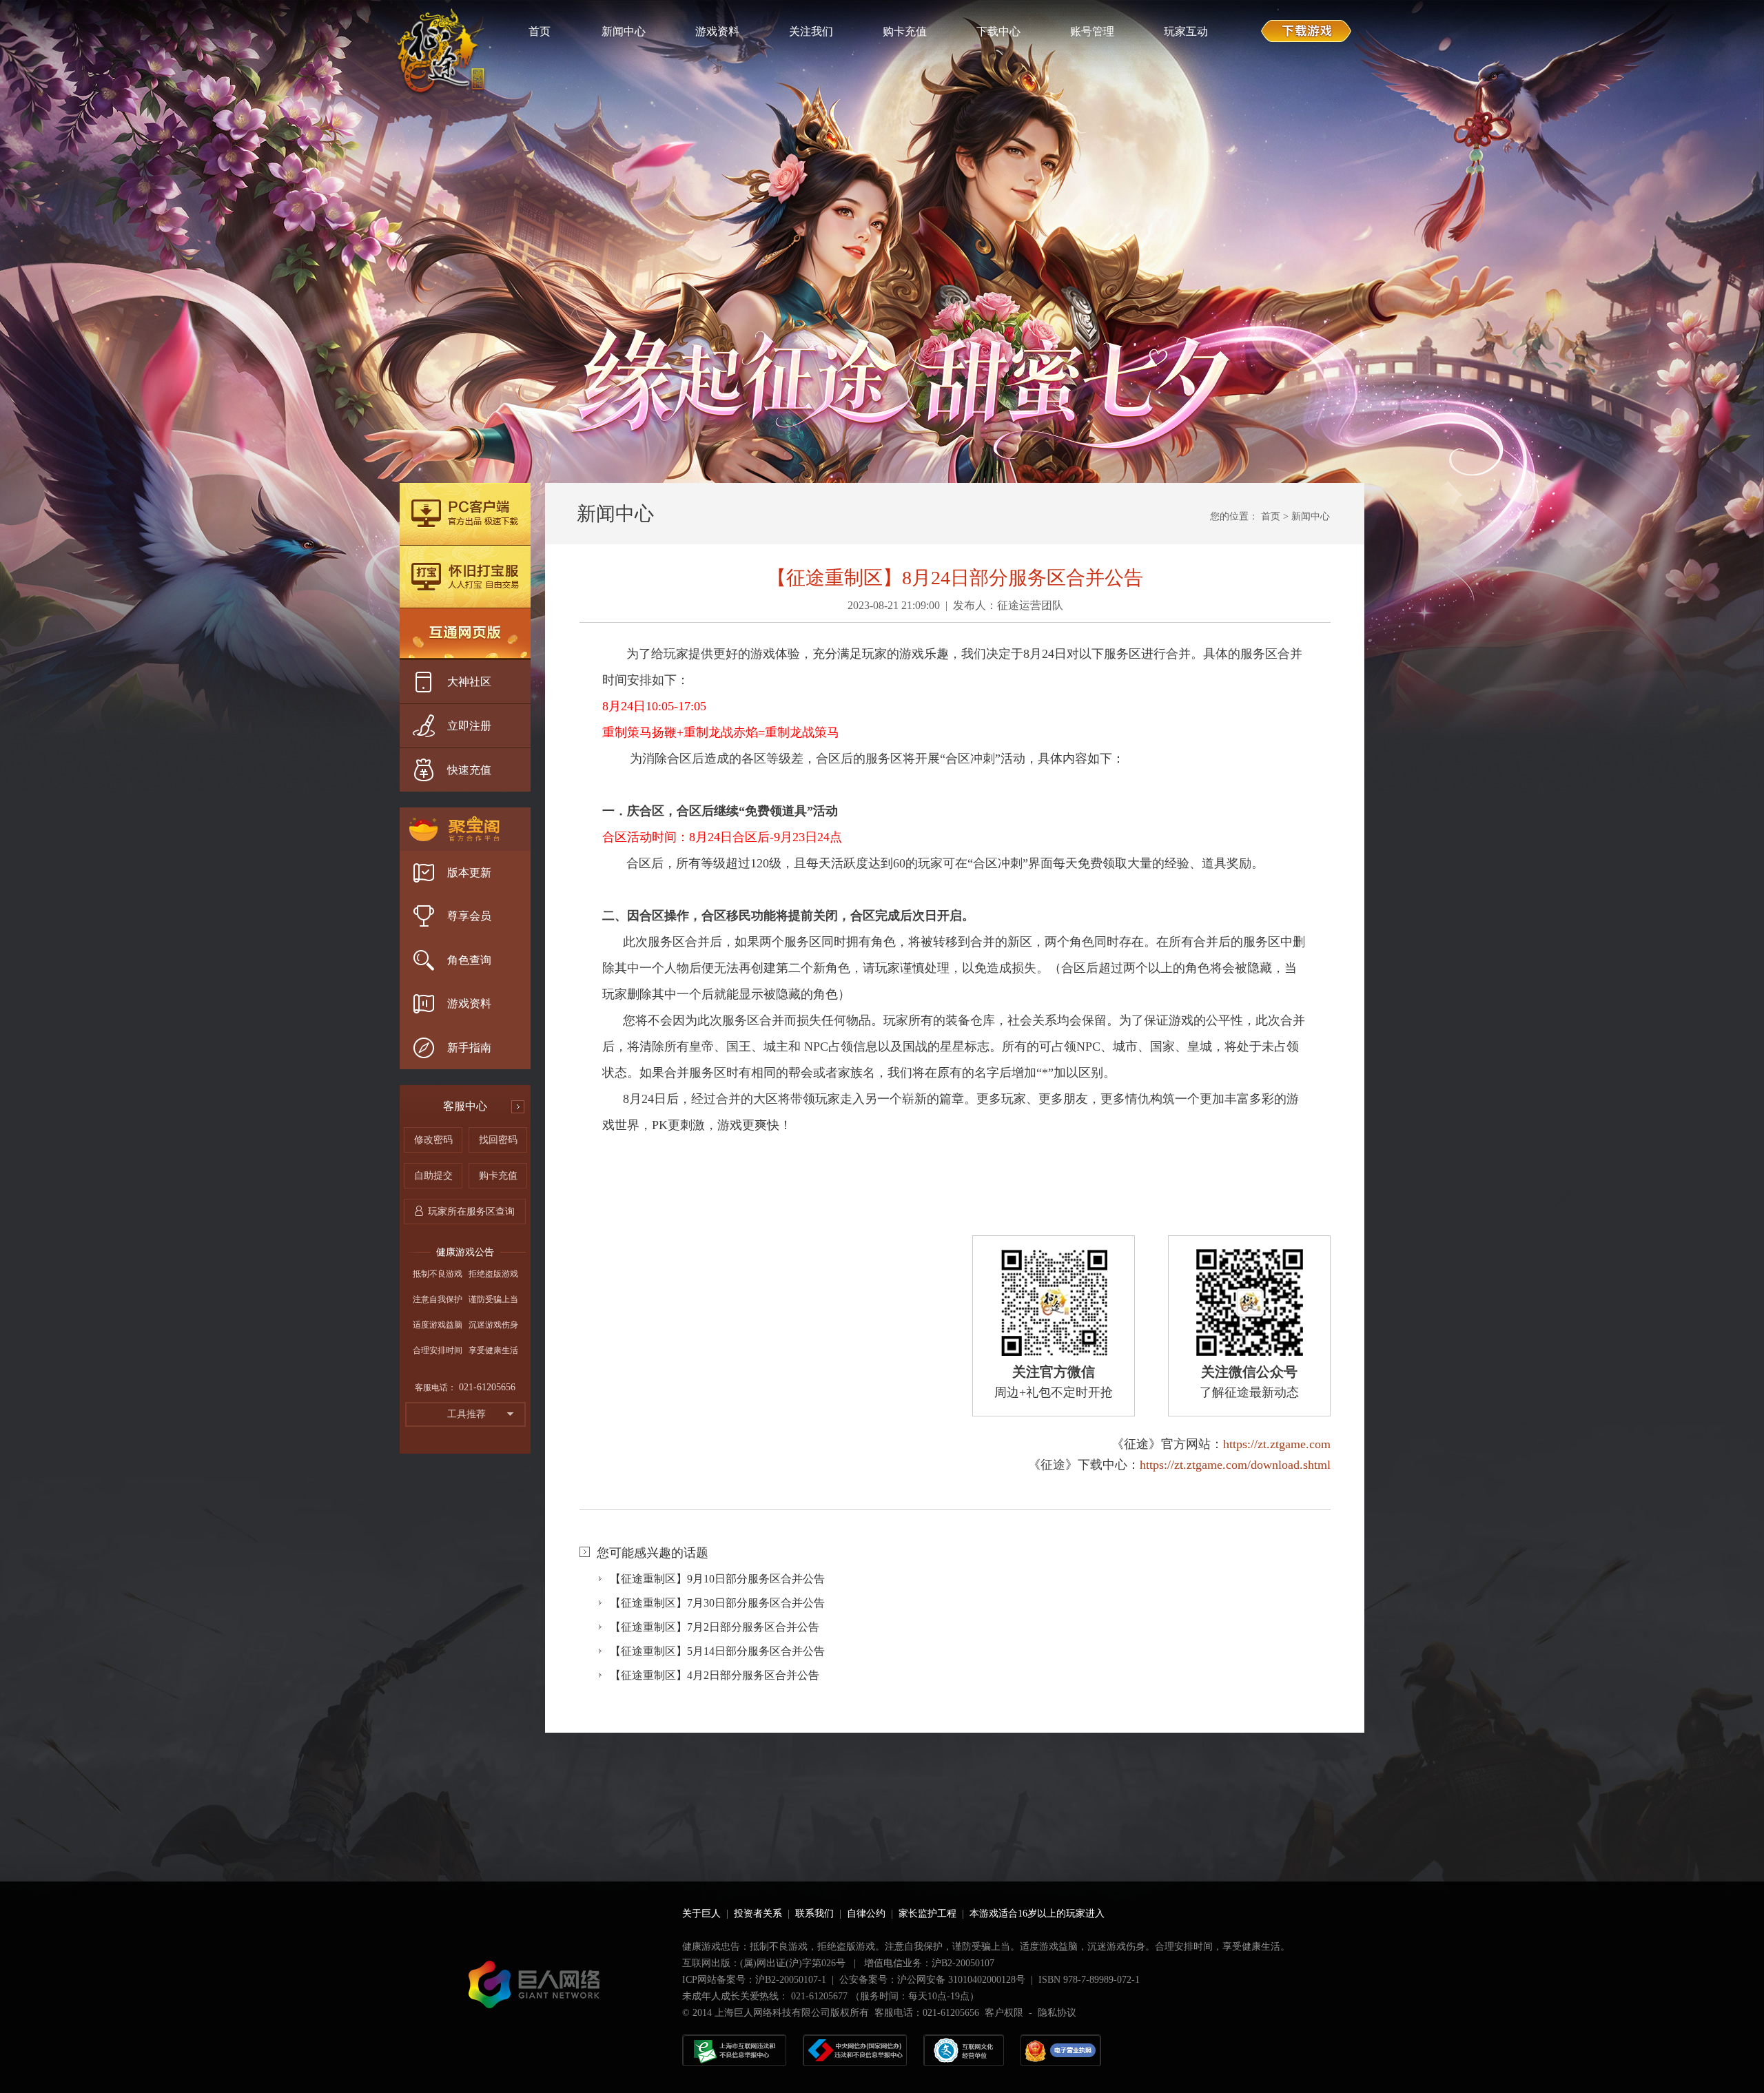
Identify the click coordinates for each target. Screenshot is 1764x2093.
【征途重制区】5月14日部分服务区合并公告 (717, 1651)
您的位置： (1234, 516)
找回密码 (498, 1140)
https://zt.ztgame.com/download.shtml (1235, 1465)
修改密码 (433, 1140)
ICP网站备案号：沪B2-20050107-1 (754, 1980)
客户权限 (1004, 2013)
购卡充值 (498, 1176)
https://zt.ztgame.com (1277, 1444)
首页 (1271, 516)
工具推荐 (466, 1414)
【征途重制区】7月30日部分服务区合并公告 (717, 1603)
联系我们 (814, 1914)
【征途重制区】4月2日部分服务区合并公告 (715, 1675)
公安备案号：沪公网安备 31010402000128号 (932, 1980)
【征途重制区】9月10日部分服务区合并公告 (717, 1579)
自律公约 (866, 1914)
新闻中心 (1311, 516)
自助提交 (433, 1176)
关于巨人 (701, 1914)
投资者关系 (758, 1914)
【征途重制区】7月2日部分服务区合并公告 (715, 1627)
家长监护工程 (927, 1914)
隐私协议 (1057, 2013)
